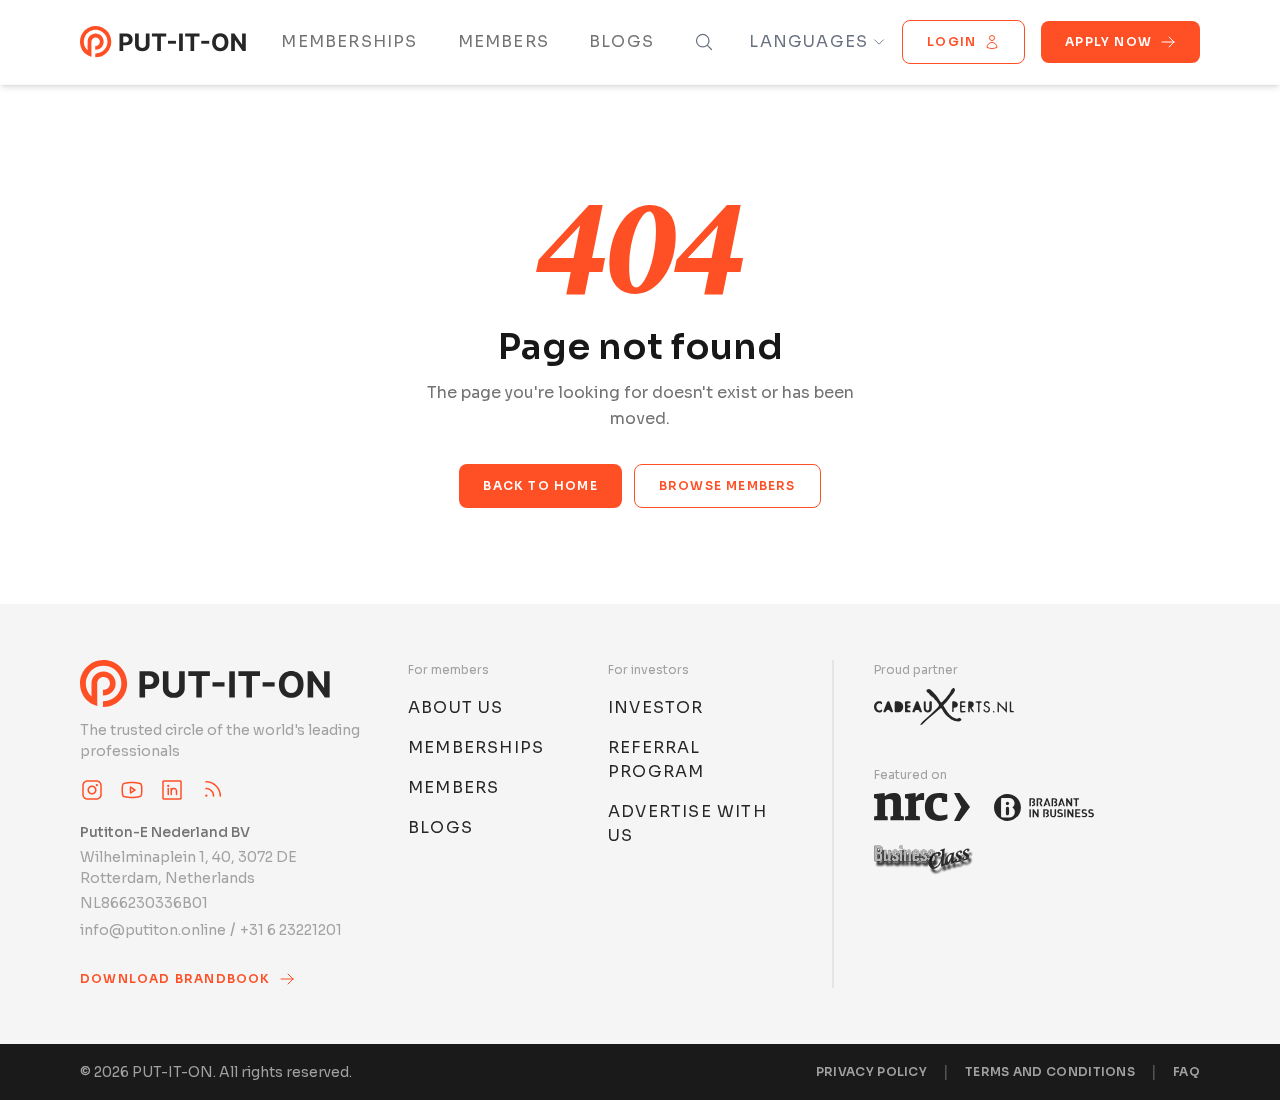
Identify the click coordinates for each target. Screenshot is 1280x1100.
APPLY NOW (1108, 41)
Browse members (727, 485)
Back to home (540, 485)
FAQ (1186, 1071)
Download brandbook (175, 978)
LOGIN (951, 41)
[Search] (704, 42)
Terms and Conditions (1050, 1071)
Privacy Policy (871, 1071)
